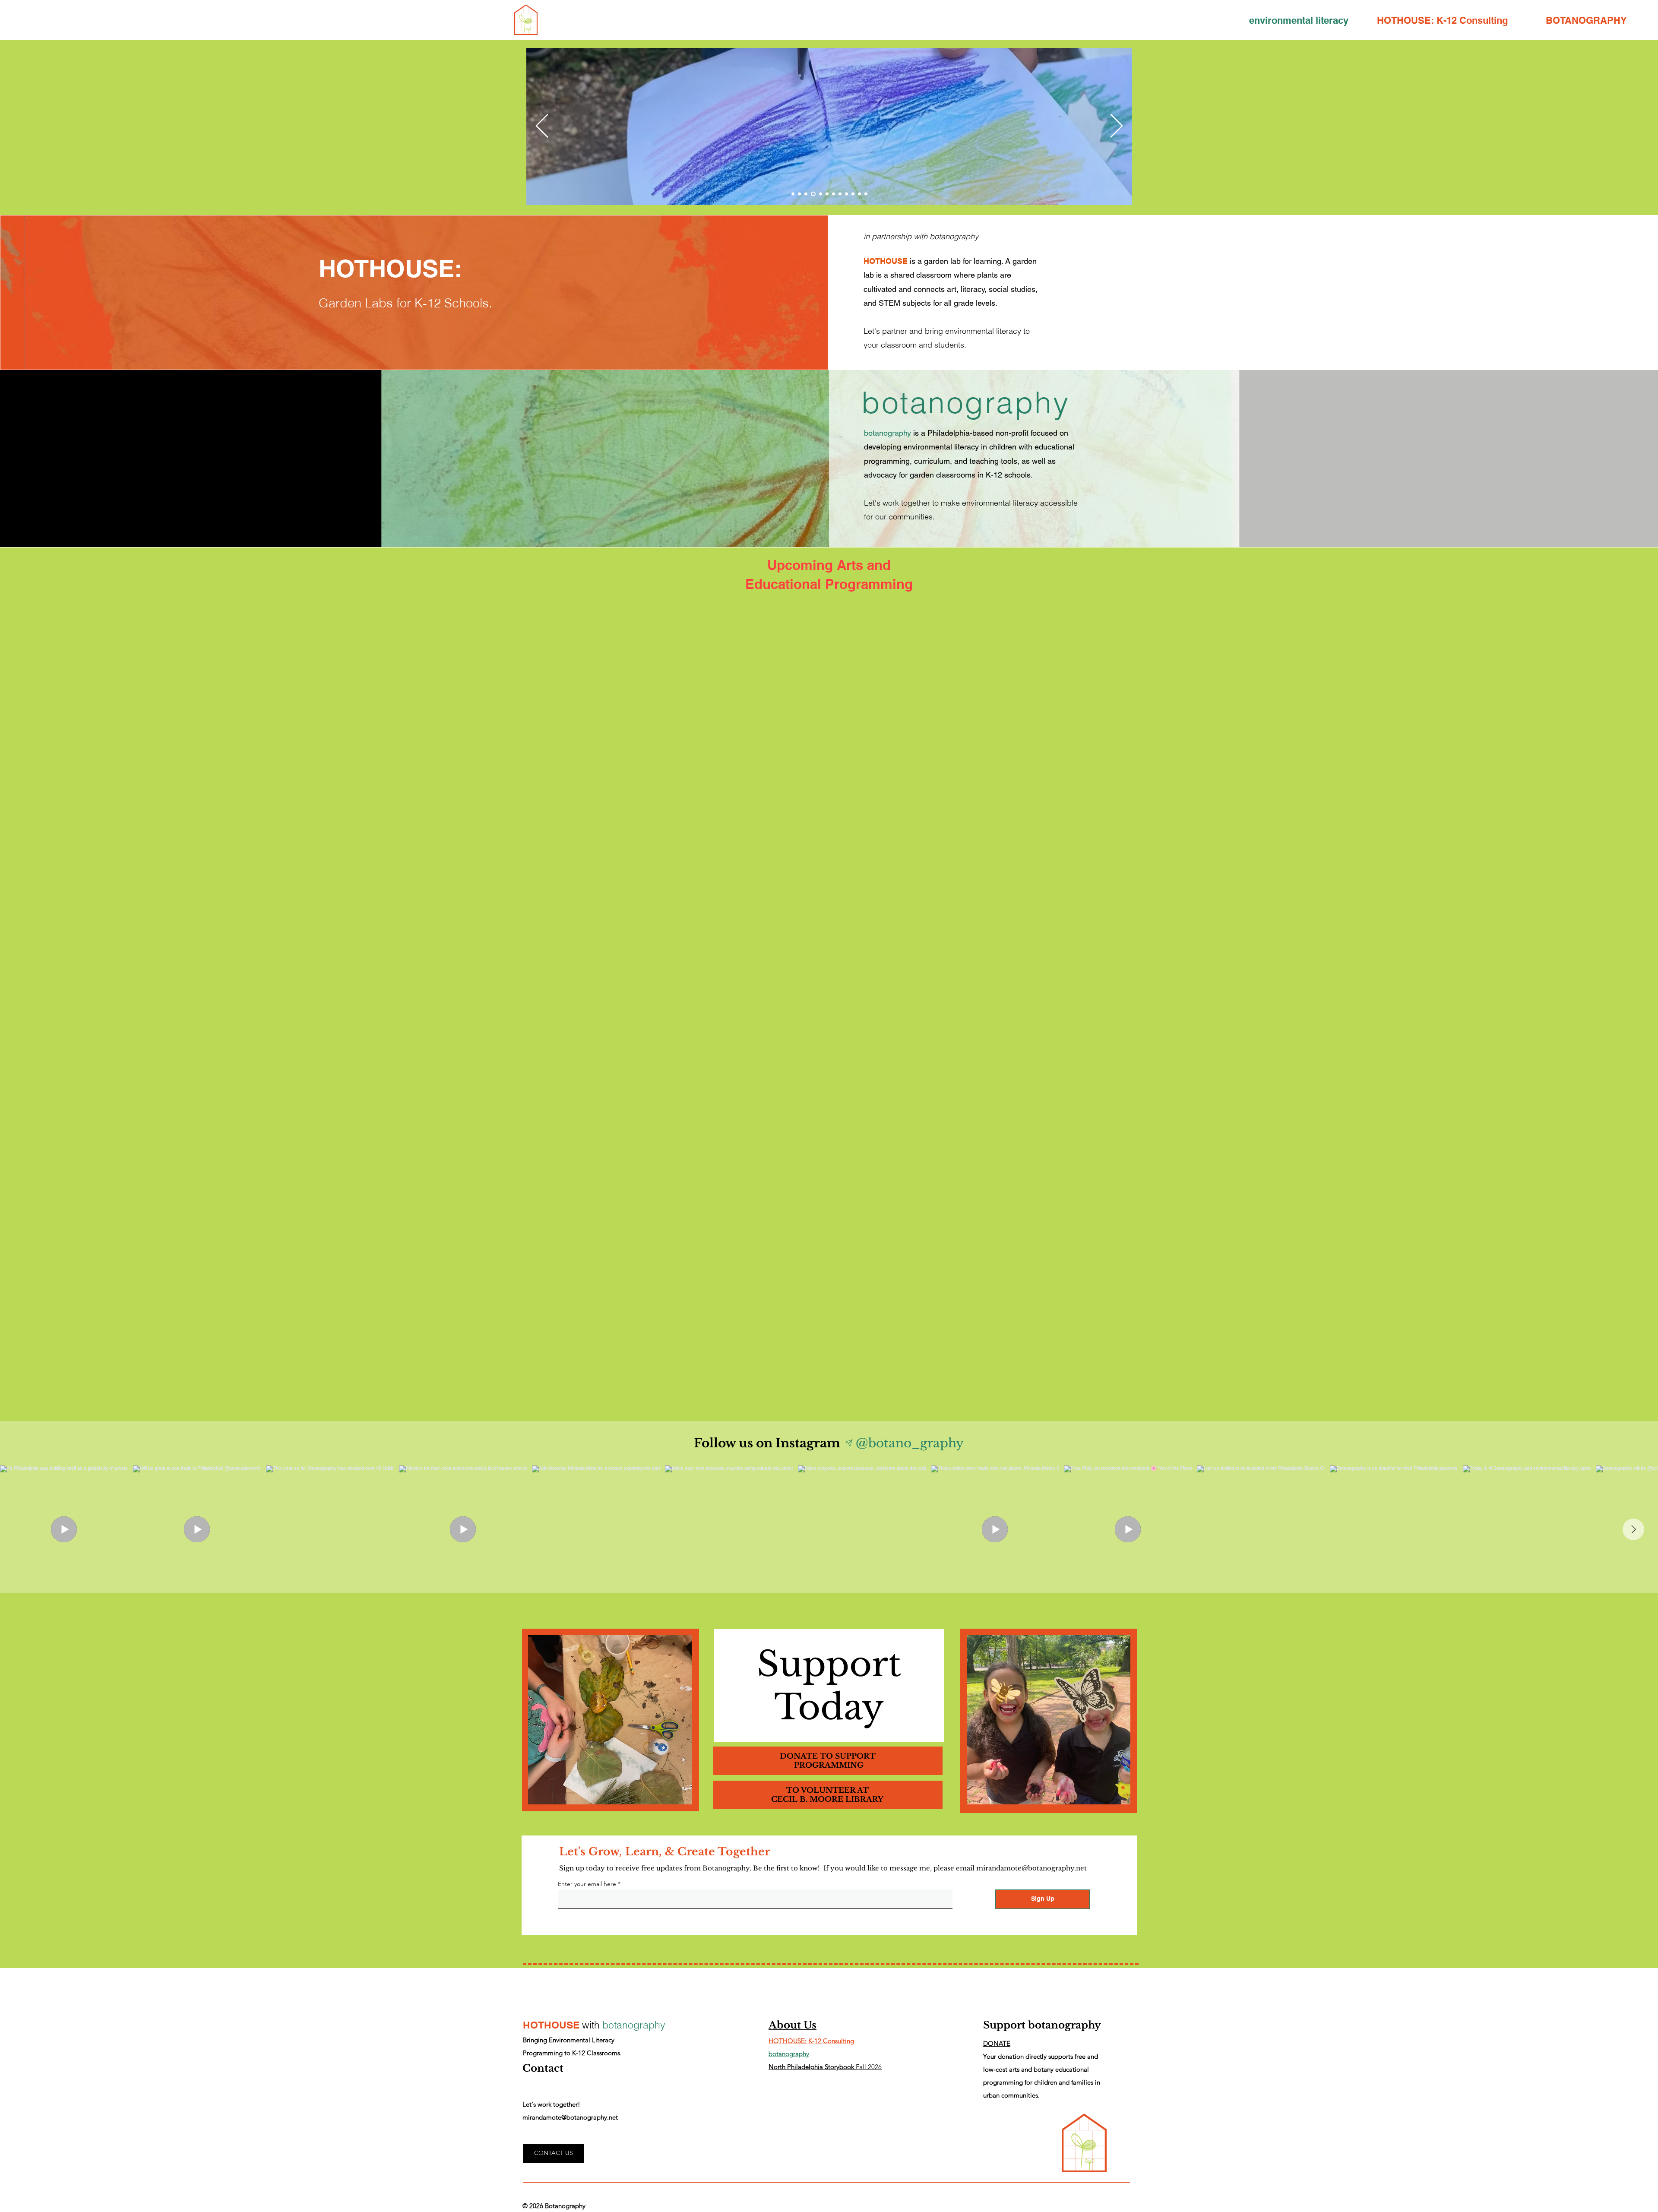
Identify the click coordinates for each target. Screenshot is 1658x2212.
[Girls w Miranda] (827, 194)
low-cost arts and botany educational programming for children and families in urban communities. (1042, 2082)
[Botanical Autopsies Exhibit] (866, 194)
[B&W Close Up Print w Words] (812, 194)
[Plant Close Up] (799, 194)
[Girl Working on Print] (846, 194)
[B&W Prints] (793, 194)
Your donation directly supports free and (1041, 2056)
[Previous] (542, 127)
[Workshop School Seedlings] (853, 194)
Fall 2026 (825, 2067)
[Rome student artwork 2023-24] (859, 194)
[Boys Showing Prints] (834, 194)
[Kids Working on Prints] (820, 194)
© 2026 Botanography (554, 2206)
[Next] (1117, 127)
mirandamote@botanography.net (1032, 1868)
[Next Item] (1633, 1529)
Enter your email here (587, 1884)
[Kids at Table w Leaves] (806, 194)
